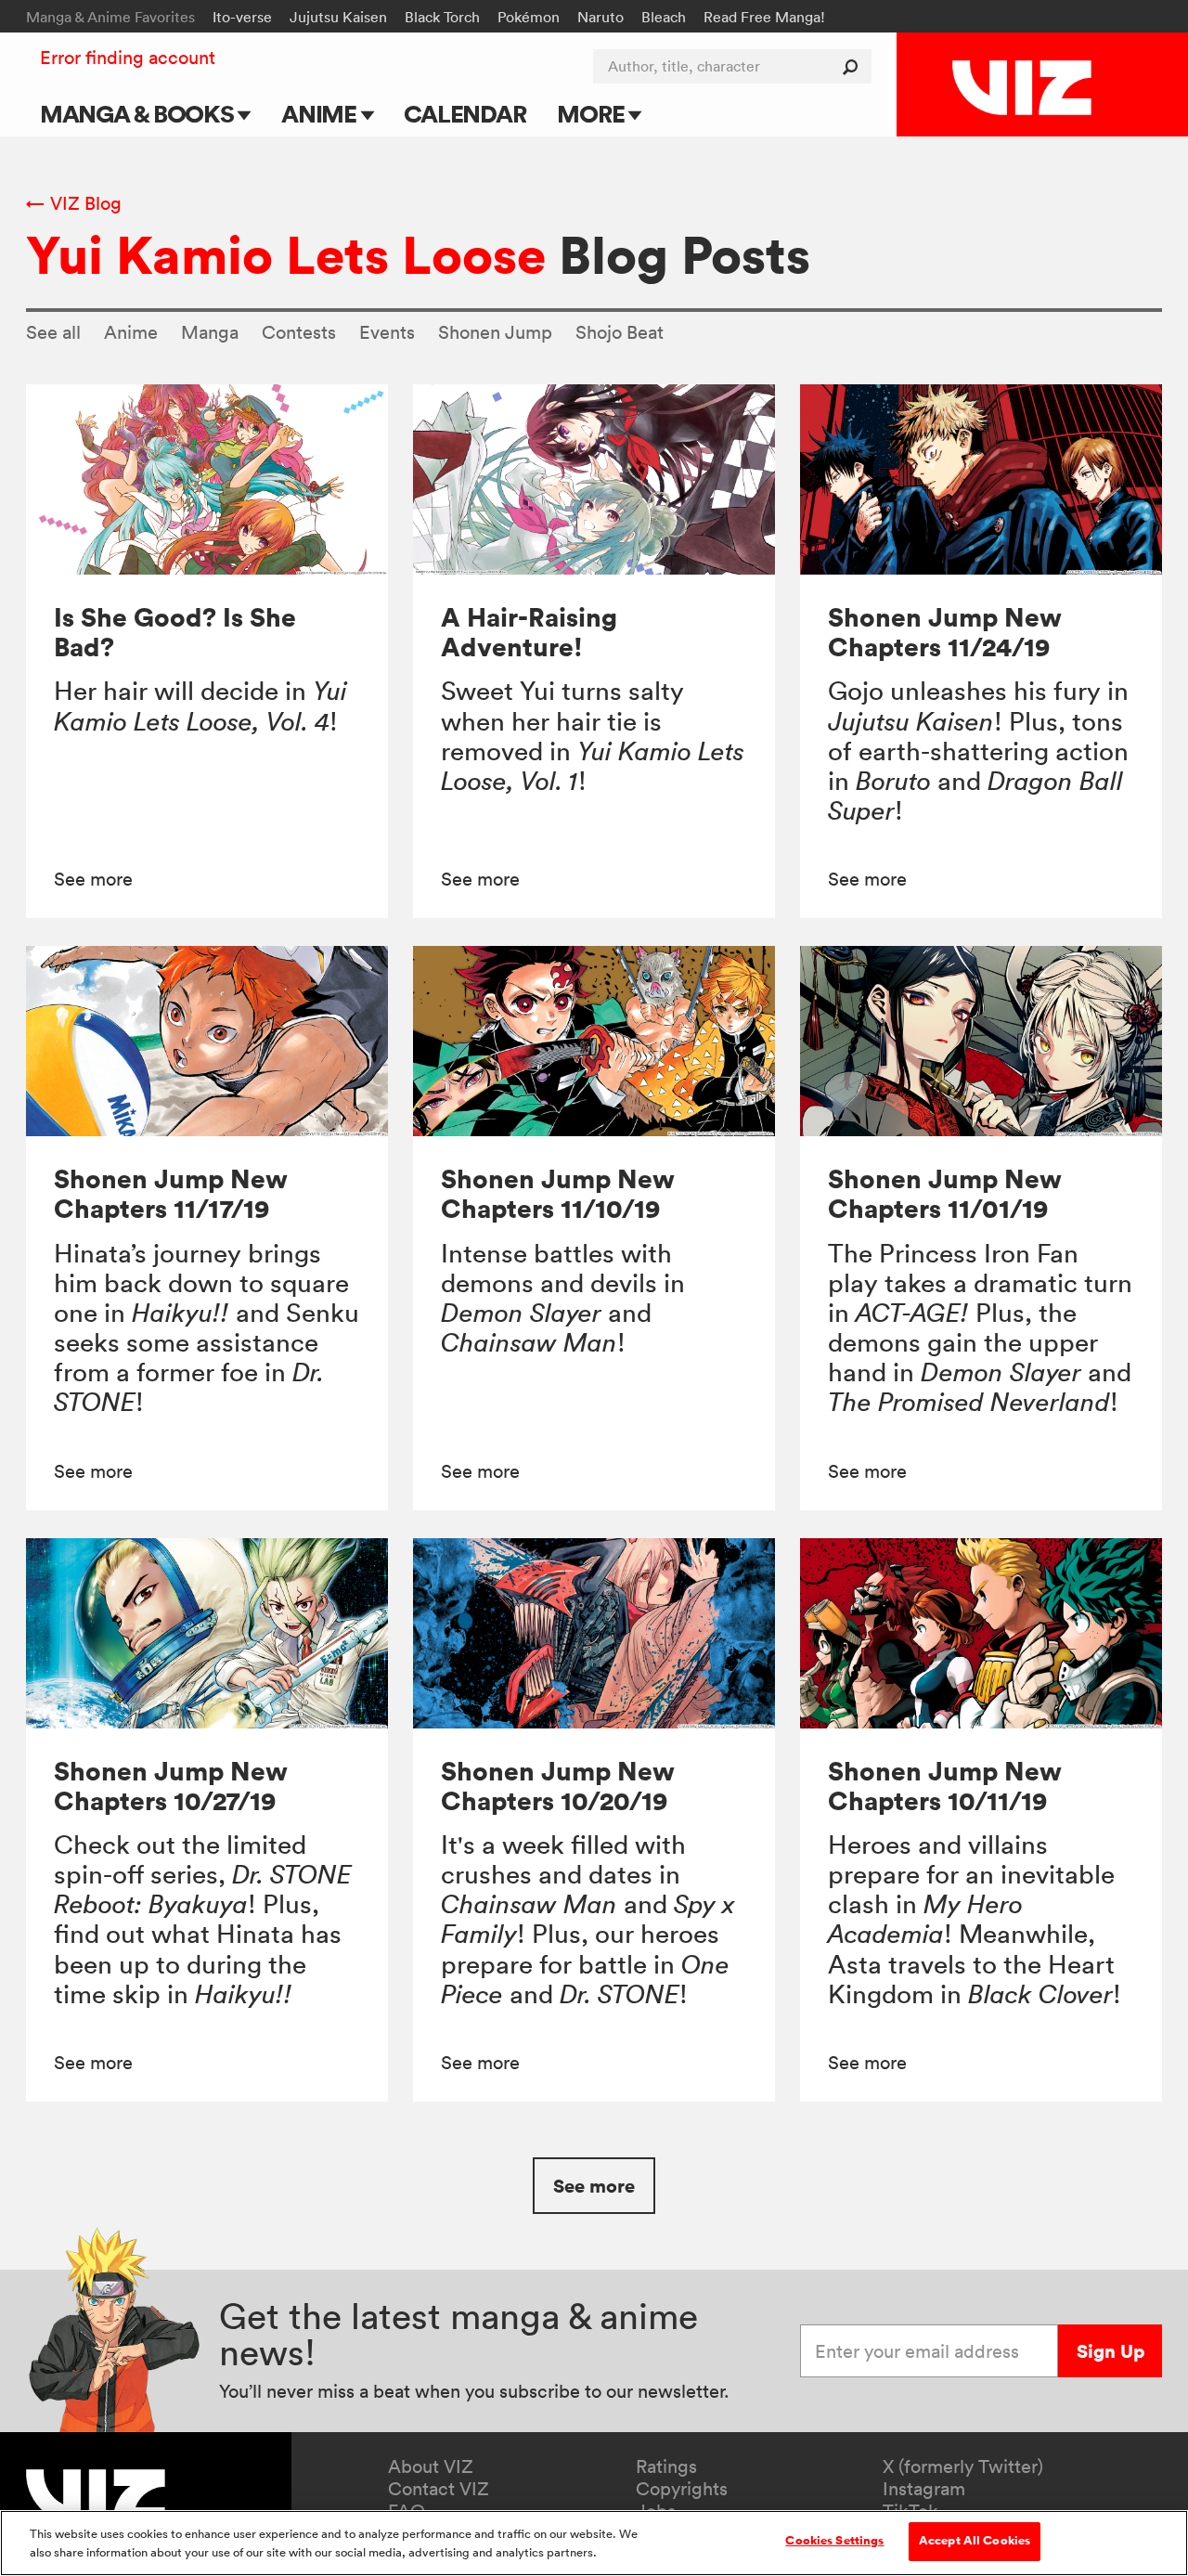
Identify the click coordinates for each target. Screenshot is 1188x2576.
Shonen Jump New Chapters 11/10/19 (558, 1193)
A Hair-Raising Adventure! (529, 632)
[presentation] (207, 479)
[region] (594, 2543)
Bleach (664, 17)
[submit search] (854, 66)
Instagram (924, 2489)
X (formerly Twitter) (963, 2466)
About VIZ (431, 2466)
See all (53, 332)
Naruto (600, 17)
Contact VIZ (439, 2489)
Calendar (465, 114)
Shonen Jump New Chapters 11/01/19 (945, 1193)
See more (594, 2186)
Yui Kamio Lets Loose (286, 254)
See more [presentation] (93, 879)
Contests (299, 332)
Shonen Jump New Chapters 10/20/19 (558, 1786)
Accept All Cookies (975, 2541)
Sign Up (1111, 2351)
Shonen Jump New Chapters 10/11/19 (945, 1786)
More (593, 114)
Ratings (666, 2466)
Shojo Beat (620, 332)
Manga (210, 332)
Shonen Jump (495, 332)
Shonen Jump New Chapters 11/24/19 (945, 632)
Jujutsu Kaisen (338, 17)
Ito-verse (242, 17)
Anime (321, 114)
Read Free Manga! (764, 17)
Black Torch (442, 17)
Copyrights (682, 2489)
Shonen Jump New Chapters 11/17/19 (171, 1193)
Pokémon (529, 17)
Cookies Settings (834, 2541)
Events (387, 332)
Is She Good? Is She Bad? (175, 632)
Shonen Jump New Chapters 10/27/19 (171, 1786)
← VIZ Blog (74, 203)
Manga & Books (139, 114)
